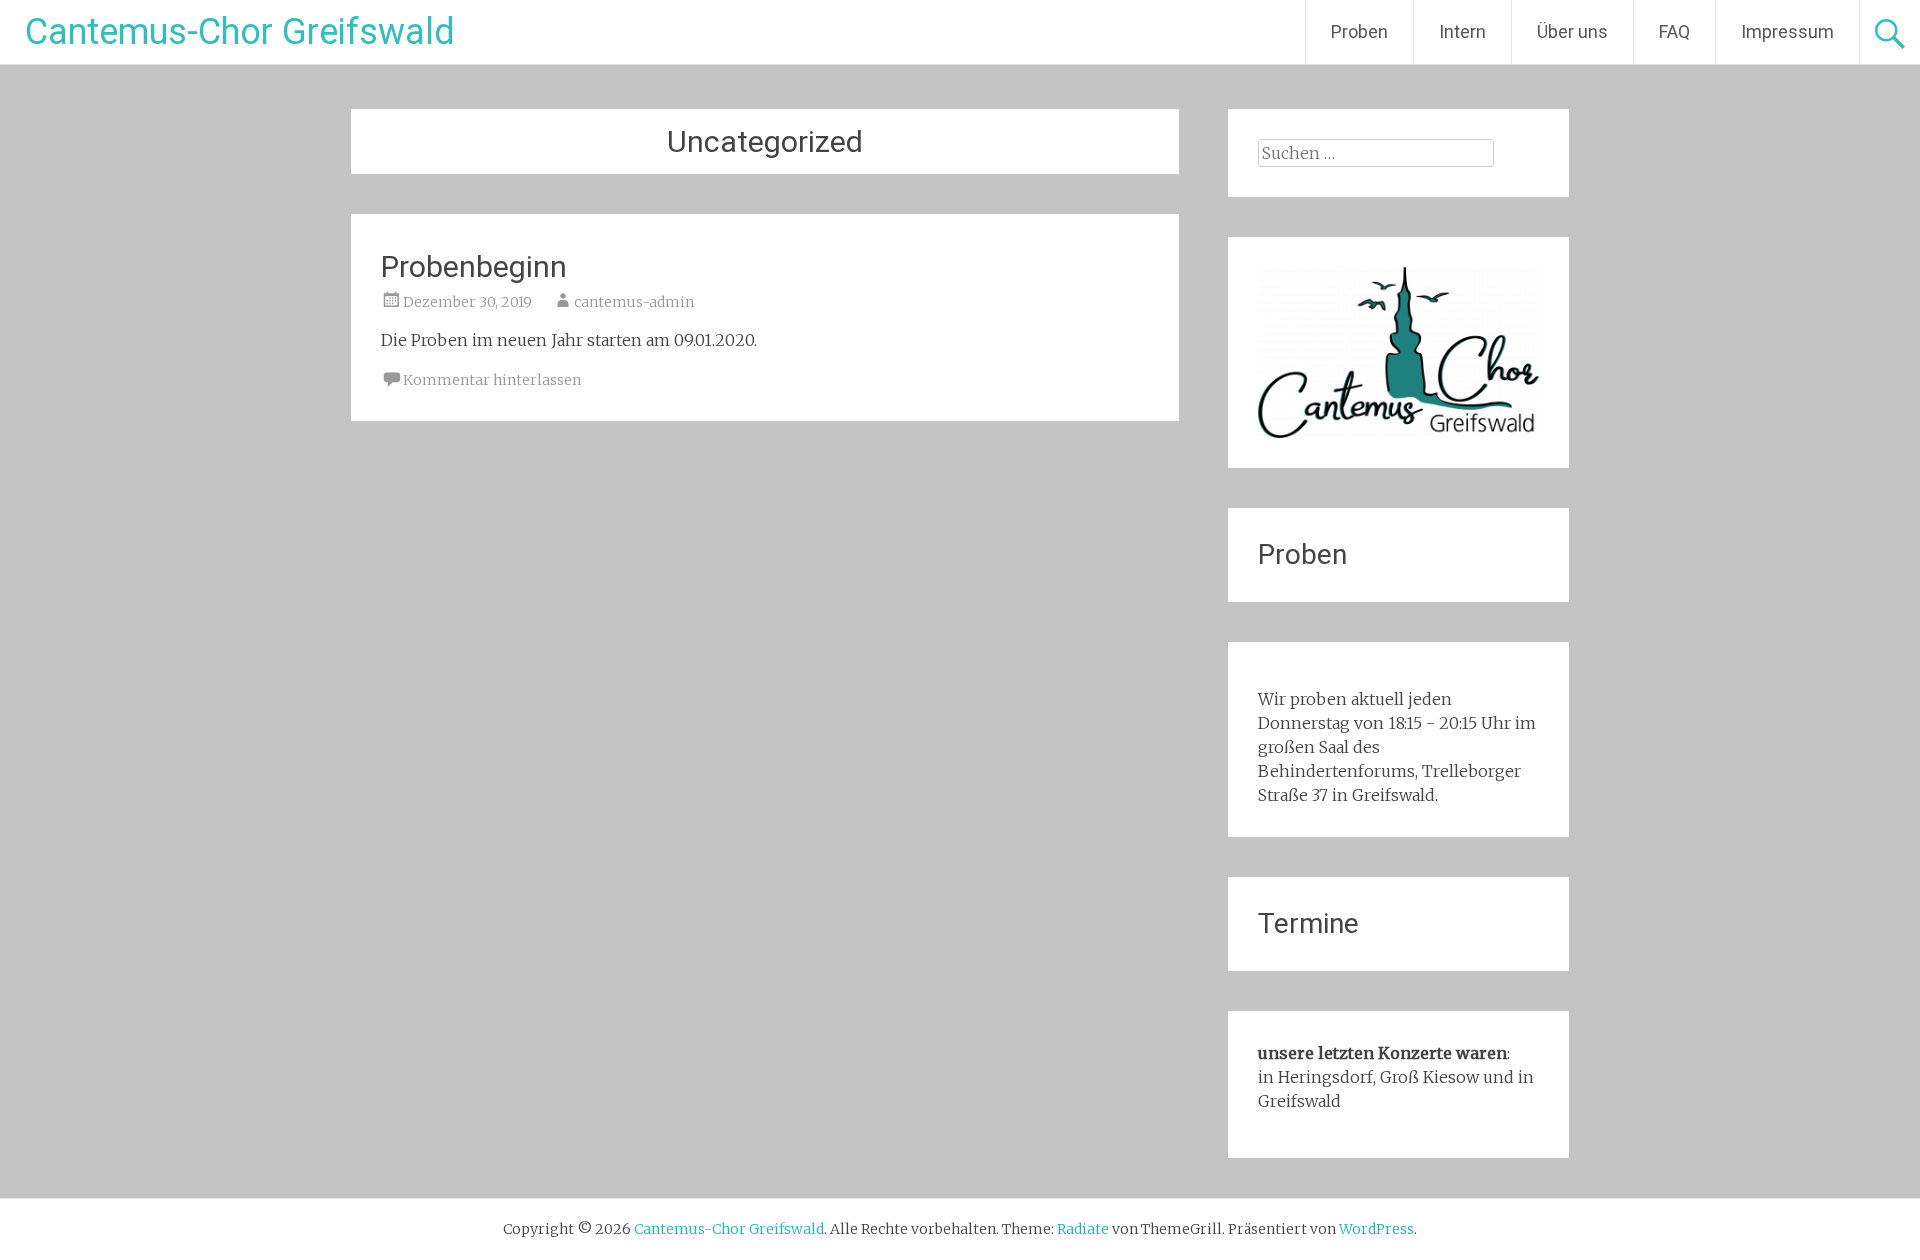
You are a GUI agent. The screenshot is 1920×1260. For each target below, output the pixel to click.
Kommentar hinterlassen (492, 380)
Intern (1462, 31)
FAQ (1674, 31)
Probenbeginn (474, 266)
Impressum (1787, 31)
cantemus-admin (634, 302)
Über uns (1572, 31)
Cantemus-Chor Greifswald (240, 32)
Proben (1359, 31)
